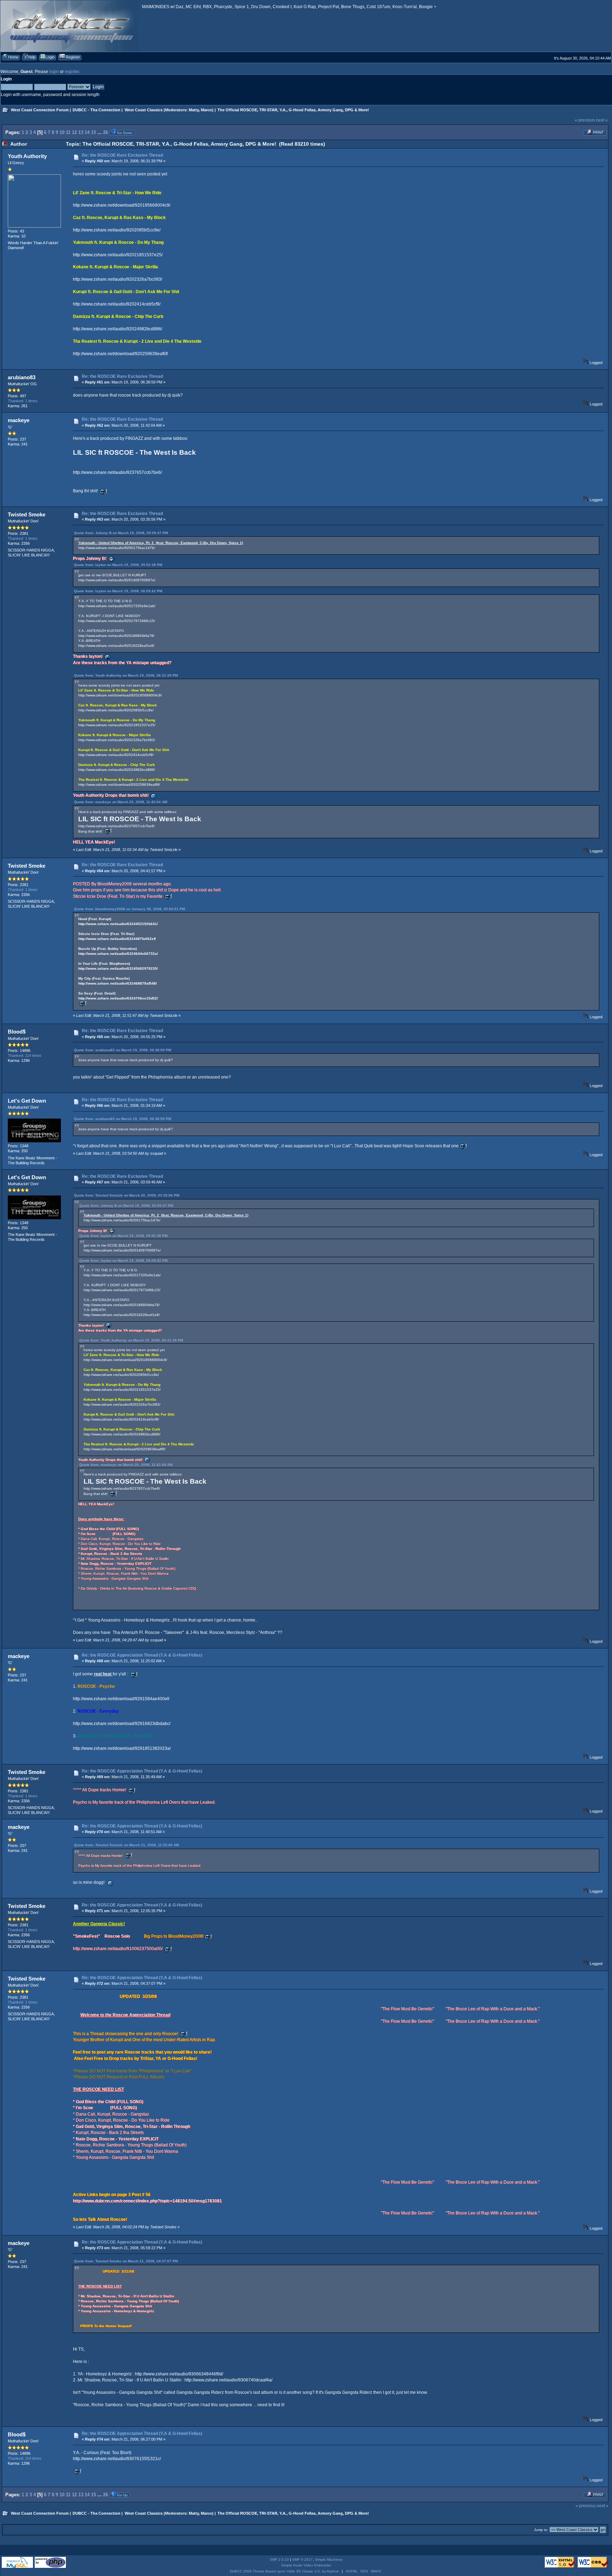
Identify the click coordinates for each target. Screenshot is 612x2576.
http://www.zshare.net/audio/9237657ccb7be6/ (117, 472)
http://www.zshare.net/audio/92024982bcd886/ (118, 329)
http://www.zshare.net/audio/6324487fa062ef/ (117, 939)
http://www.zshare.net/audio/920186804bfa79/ (116, 636)
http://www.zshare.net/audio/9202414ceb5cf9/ (117, 304)
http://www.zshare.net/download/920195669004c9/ (122, 205)
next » (602, 120)
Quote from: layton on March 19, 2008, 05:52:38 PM (118, 565)
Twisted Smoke (27, 514)
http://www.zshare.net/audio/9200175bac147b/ (117, 548)
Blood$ (17, 1032)
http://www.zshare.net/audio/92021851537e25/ (118, 255)
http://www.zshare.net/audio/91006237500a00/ (118, 1949)
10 (62, 132)
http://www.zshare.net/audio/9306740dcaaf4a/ (228, 2380)
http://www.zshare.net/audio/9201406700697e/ (117, 580)
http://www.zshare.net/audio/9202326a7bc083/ (118, 279)
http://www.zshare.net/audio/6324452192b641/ (118, 924)
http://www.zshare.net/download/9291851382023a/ (122, 1748)
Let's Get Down (27, 1101)
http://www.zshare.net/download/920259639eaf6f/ (120, 354)
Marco (206, 110)
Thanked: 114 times (25, 1055)
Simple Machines (329, 2560)
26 (106, 132)
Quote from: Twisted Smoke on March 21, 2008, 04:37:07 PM (126, 2261)
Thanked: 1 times (23, 401)
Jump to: (541, 2530)
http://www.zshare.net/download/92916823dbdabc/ (122, 1724)
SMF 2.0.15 (279, 2560)
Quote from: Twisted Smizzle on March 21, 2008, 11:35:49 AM (126, 1845)
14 (87, 132)
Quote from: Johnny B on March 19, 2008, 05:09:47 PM (121, 533)
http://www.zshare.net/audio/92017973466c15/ (117, 621)
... (100, 132)
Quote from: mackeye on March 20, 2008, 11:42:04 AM (121, 802)
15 (93, 132)
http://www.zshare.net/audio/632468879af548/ (118, 983)
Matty (194, 110)
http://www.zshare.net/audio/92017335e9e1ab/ (117, 606)
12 (74, 132)
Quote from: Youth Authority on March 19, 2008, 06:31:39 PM (126, 675)
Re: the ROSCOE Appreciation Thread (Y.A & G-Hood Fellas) (142, 1655)
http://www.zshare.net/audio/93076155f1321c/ (117, 2459)
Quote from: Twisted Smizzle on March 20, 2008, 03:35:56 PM (127, 1195)
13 (81, 132)
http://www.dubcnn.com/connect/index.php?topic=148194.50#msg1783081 (148, 2201)
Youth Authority (27, 156)
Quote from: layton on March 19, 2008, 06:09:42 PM (118, 591)
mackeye (19, 420)
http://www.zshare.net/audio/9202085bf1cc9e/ (117, 230)
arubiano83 (22, 377)
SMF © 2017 (302, 2560)
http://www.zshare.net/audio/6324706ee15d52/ (118, 998)
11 (68, 132)
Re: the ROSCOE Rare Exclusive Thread (122, 155)
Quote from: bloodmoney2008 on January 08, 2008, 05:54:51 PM (129, 909)
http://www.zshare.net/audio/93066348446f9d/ (179, 2374)
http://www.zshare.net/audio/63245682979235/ (118, 968)
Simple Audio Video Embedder (306, 2565)
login (54, 72)
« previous (585, 120)
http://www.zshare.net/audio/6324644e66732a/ (118, 954)
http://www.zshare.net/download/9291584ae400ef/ (121, 1699)
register (72, 72)
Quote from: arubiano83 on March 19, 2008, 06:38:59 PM (123, 1050)
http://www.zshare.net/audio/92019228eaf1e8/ (116, 646)
